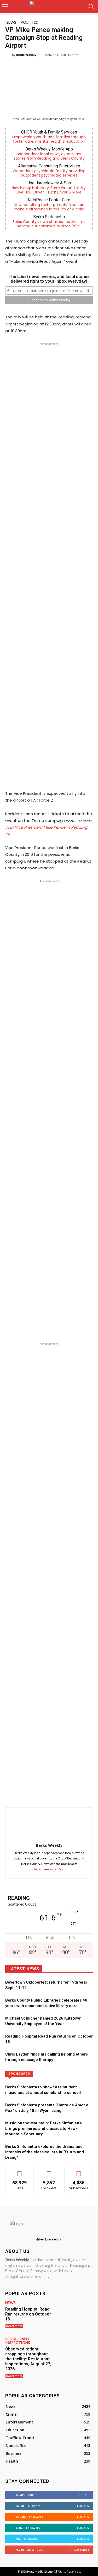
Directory (64, 2073)
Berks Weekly (26, 55)
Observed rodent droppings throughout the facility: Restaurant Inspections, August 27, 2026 (28, 2359)
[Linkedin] (63, 1794)
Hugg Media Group (40, 2571)
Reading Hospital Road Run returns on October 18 (28, 2314)
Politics (29, 22)
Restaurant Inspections (18, 2341)
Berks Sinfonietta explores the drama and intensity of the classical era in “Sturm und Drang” (45, 2152)
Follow (49, 2171)
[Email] (75, 1794)
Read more (14, 2326)
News (11, 22)
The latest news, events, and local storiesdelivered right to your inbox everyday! (49, 279)
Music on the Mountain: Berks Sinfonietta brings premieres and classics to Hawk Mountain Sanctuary (44, 2129)
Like (19, 2171)
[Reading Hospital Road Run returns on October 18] (75, 2315)
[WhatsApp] (51, 1794)
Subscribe (79, 2171)
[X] (39, 1794)
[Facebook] (27, 1794)
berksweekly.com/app (49, 1869)
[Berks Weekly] (9, 55)
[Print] (87, 1794)
